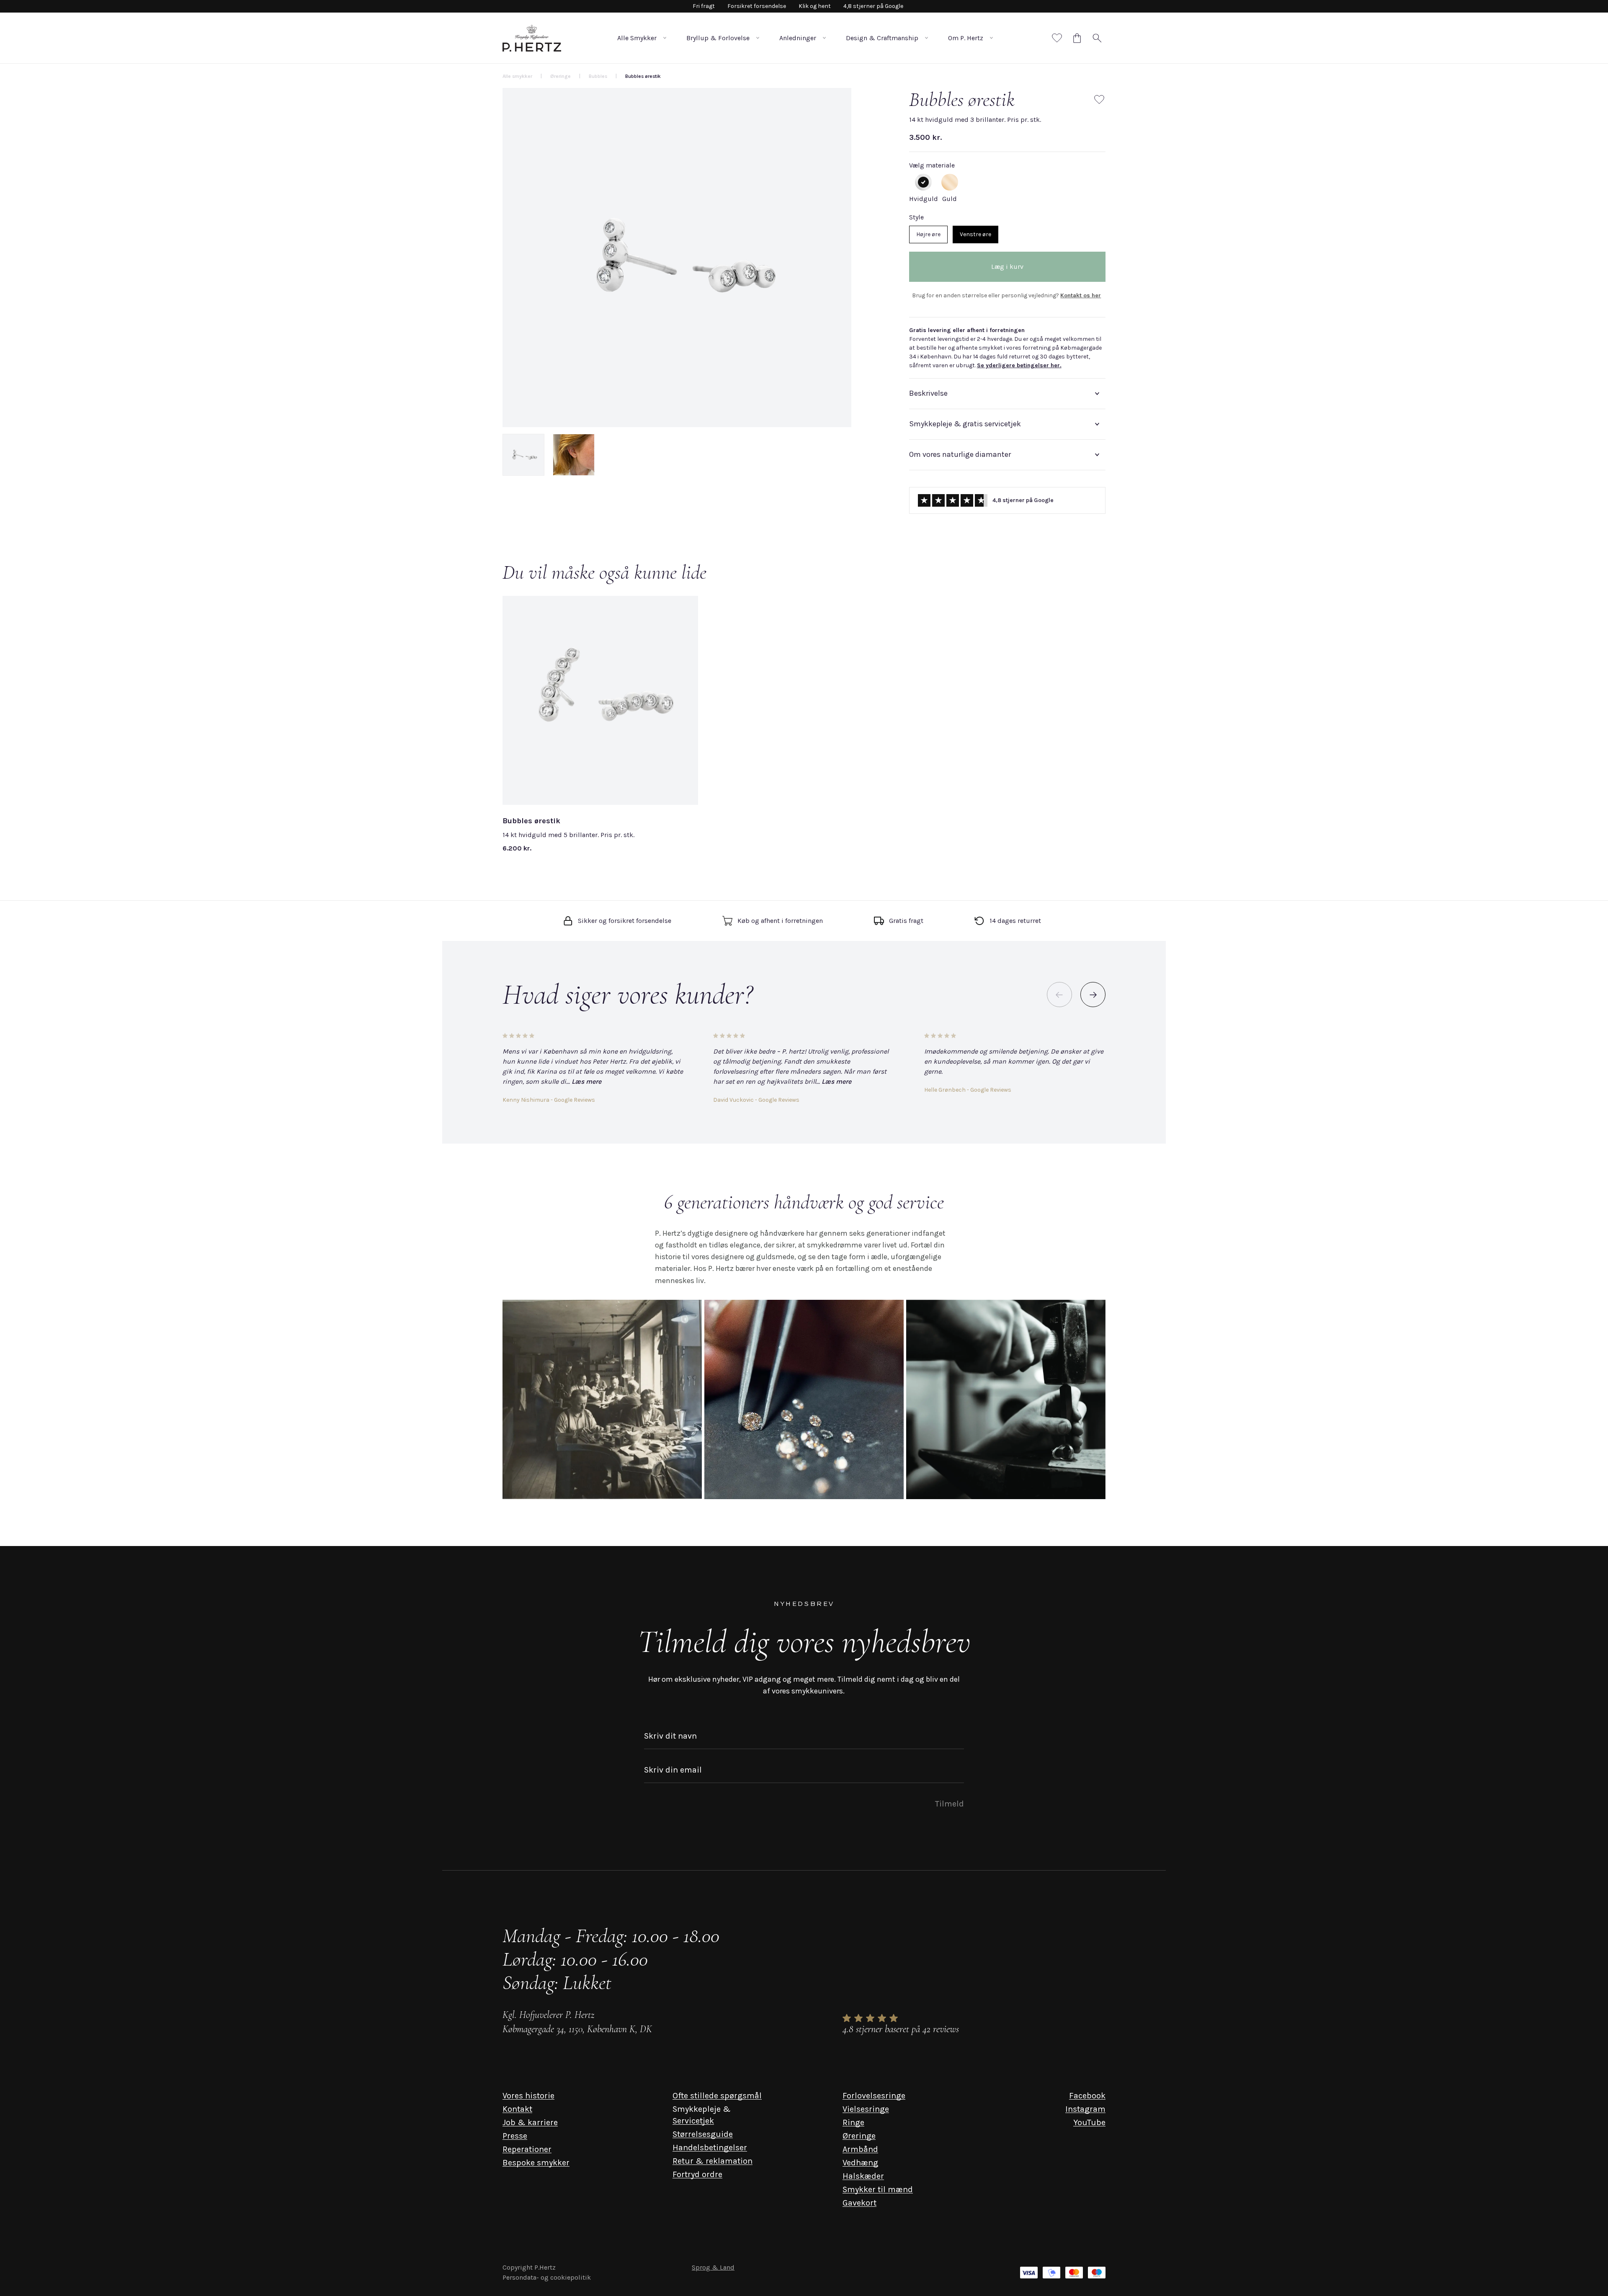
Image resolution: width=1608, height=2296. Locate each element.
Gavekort (859, 2203)
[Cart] (1077, 38)
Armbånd (860, 2149)
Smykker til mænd (878, 2189)
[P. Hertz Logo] (532, 38)
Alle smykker (517, 76)
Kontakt (517, 2109)
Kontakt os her (1081, 295)
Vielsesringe (866, 2109)
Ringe (853, 2122)
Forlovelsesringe (874, 2096)
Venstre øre (975, 234)
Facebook (1087, 2096)
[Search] (1097, 38)
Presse (515, 2136)
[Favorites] (1057, 38)
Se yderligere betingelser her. (1019, 365)
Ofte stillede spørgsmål (717, 2096)
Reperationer (527, 2149)
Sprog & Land (713, 2267)
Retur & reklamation (713, 2161)
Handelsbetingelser (710, 2148)
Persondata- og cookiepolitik (547, 2277)
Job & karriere (530, 2122)
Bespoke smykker (536, 2163)
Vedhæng (860, 2163)
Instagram (1085, 2109)
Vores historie (528, 2096)
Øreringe (859, 2136)
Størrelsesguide (703, 2134)
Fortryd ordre (697, 2174)
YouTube (1089, 2122)
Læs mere (586, 1081)
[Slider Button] (1093, 995)
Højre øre (928, 234)
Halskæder (863, 2176)
